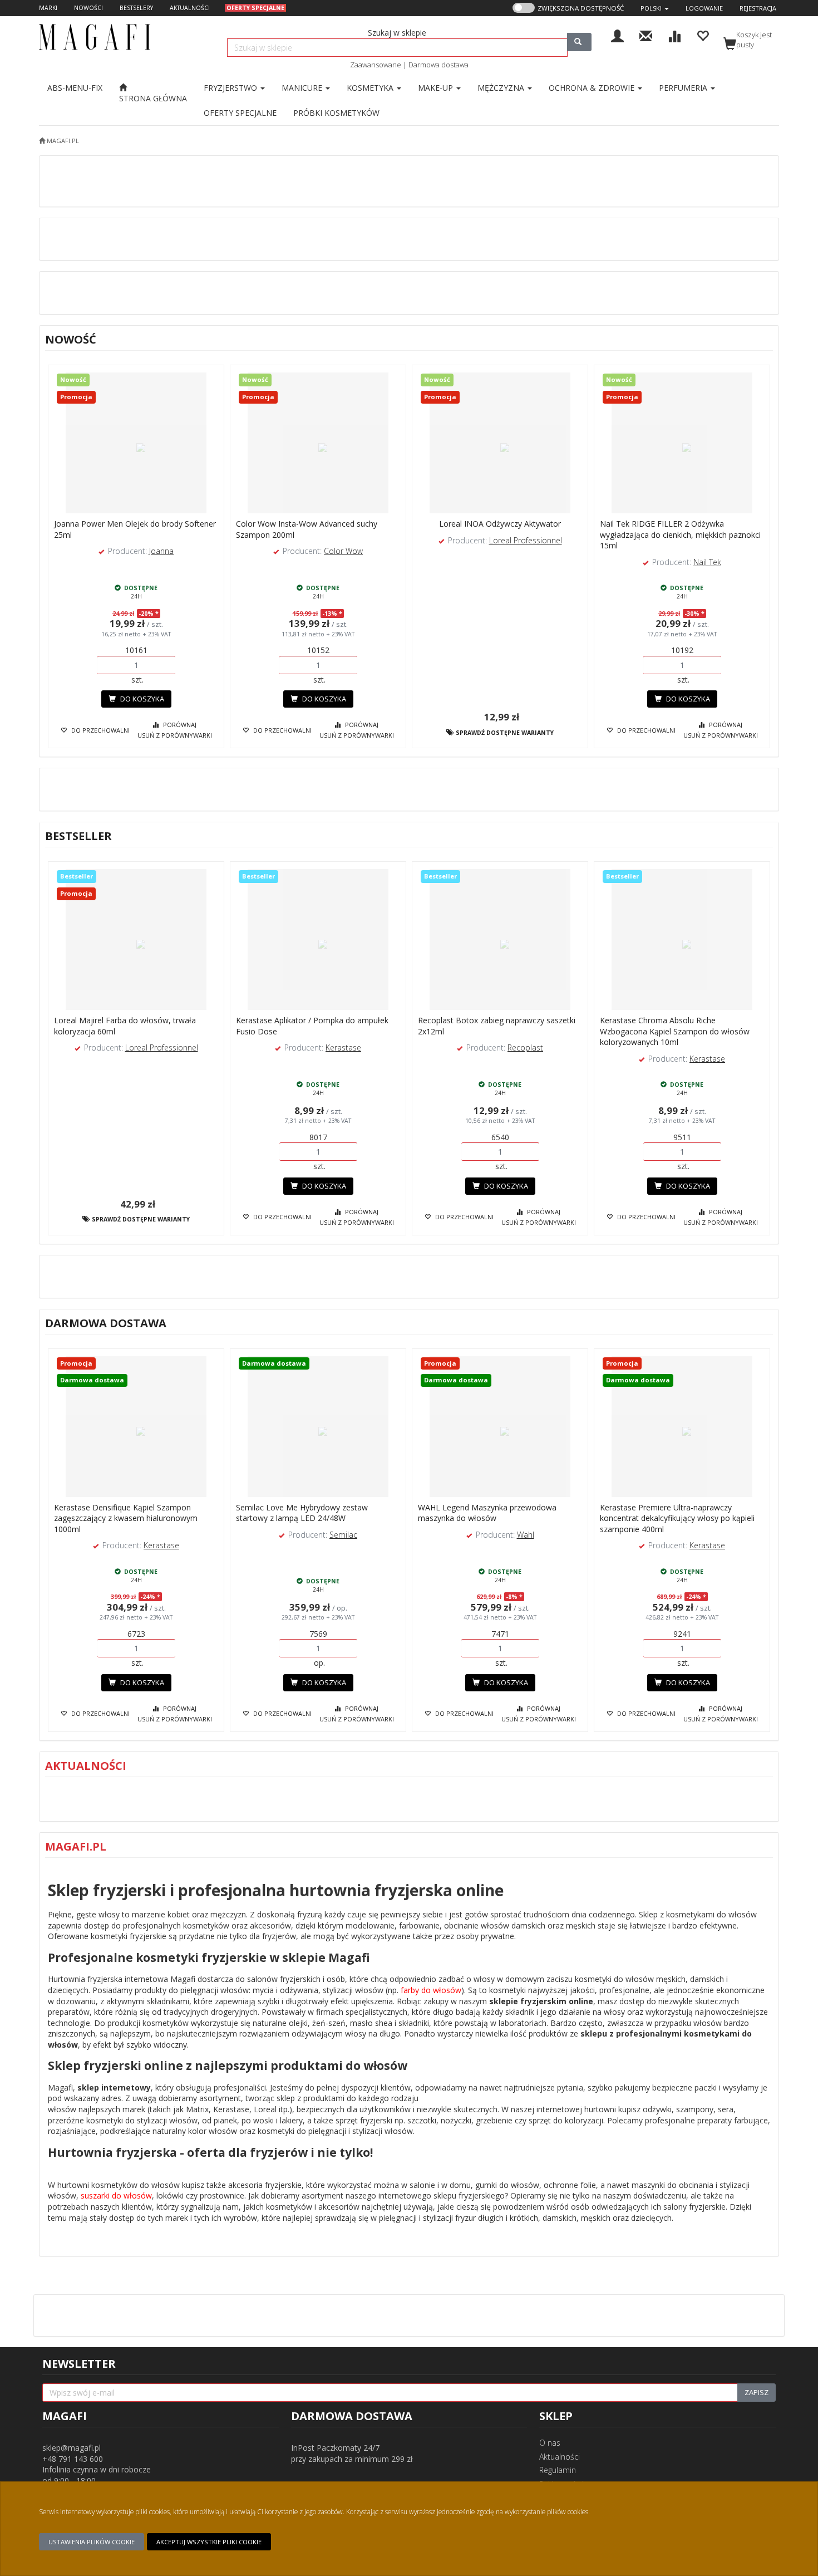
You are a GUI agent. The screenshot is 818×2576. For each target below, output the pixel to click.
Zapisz (757, 2392)
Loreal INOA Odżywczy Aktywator (500, 524)
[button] (655, 8)
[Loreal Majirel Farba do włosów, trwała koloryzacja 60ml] (136, 940)
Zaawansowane (376, 65)
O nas (550, 2443)
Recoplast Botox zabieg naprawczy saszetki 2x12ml (497, 1026)
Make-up (437, 88)
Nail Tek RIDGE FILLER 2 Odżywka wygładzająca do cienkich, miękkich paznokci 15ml (680, 534)
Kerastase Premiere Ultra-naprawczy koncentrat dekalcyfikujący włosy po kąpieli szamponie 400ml (677, 1518)
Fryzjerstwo (231, 88)
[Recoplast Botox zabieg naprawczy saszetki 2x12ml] (500, 940)
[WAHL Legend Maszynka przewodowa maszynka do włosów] (500, 1427)
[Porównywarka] (674, 35)
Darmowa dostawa (438, 65)
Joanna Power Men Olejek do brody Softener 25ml (135, 529)
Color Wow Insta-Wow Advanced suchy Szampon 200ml (307, 529)
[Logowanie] (617, 35)
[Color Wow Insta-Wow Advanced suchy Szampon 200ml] (318, 443)
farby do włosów (431, 1990)
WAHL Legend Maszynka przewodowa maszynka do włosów (487, 1513)
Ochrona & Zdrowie (593, 88)
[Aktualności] (646, 35)
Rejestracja (758, 8)
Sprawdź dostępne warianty (504, 733)
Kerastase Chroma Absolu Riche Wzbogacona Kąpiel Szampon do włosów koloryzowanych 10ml (675, 1031)
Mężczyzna (502, 88)
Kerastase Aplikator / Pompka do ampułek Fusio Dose (312, 1026)
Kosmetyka (371, 88)
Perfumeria (684, 88)
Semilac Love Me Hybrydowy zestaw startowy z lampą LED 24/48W (302, 1513)
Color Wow (343, 551)
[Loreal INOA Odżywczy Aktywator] (500, 443)
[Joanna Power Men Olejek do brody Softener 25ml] (136, 443)
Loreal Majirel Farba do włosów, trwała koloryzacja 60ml (125, 1026)
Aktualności (560, 2457)
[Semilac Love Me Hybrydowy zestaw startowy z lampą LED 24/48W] (318, 1427)
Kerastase (343, 1047)
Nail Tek (707, 562)
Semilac (343, 1535)
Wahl (526, 1535)
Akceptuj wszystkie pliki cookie (209, 2542)
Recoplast (525, 1047)
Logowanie (704, 8)
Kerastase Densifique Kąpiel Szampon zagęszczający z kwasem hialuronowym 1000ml (126, 1518)
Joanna (161, 551)
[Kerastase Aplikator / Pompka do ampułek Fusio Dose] (318, 940)
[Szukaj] (579, 42)
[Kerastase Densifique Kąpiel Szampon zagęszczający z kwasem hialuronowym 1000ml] (136, 1427)
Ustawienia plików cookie (92, 2542)
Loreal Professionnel (526, 540)
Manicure (303, 88)
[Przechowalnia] (703, 35)
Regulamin (558, 2470)
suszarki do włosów (116, 2195)
